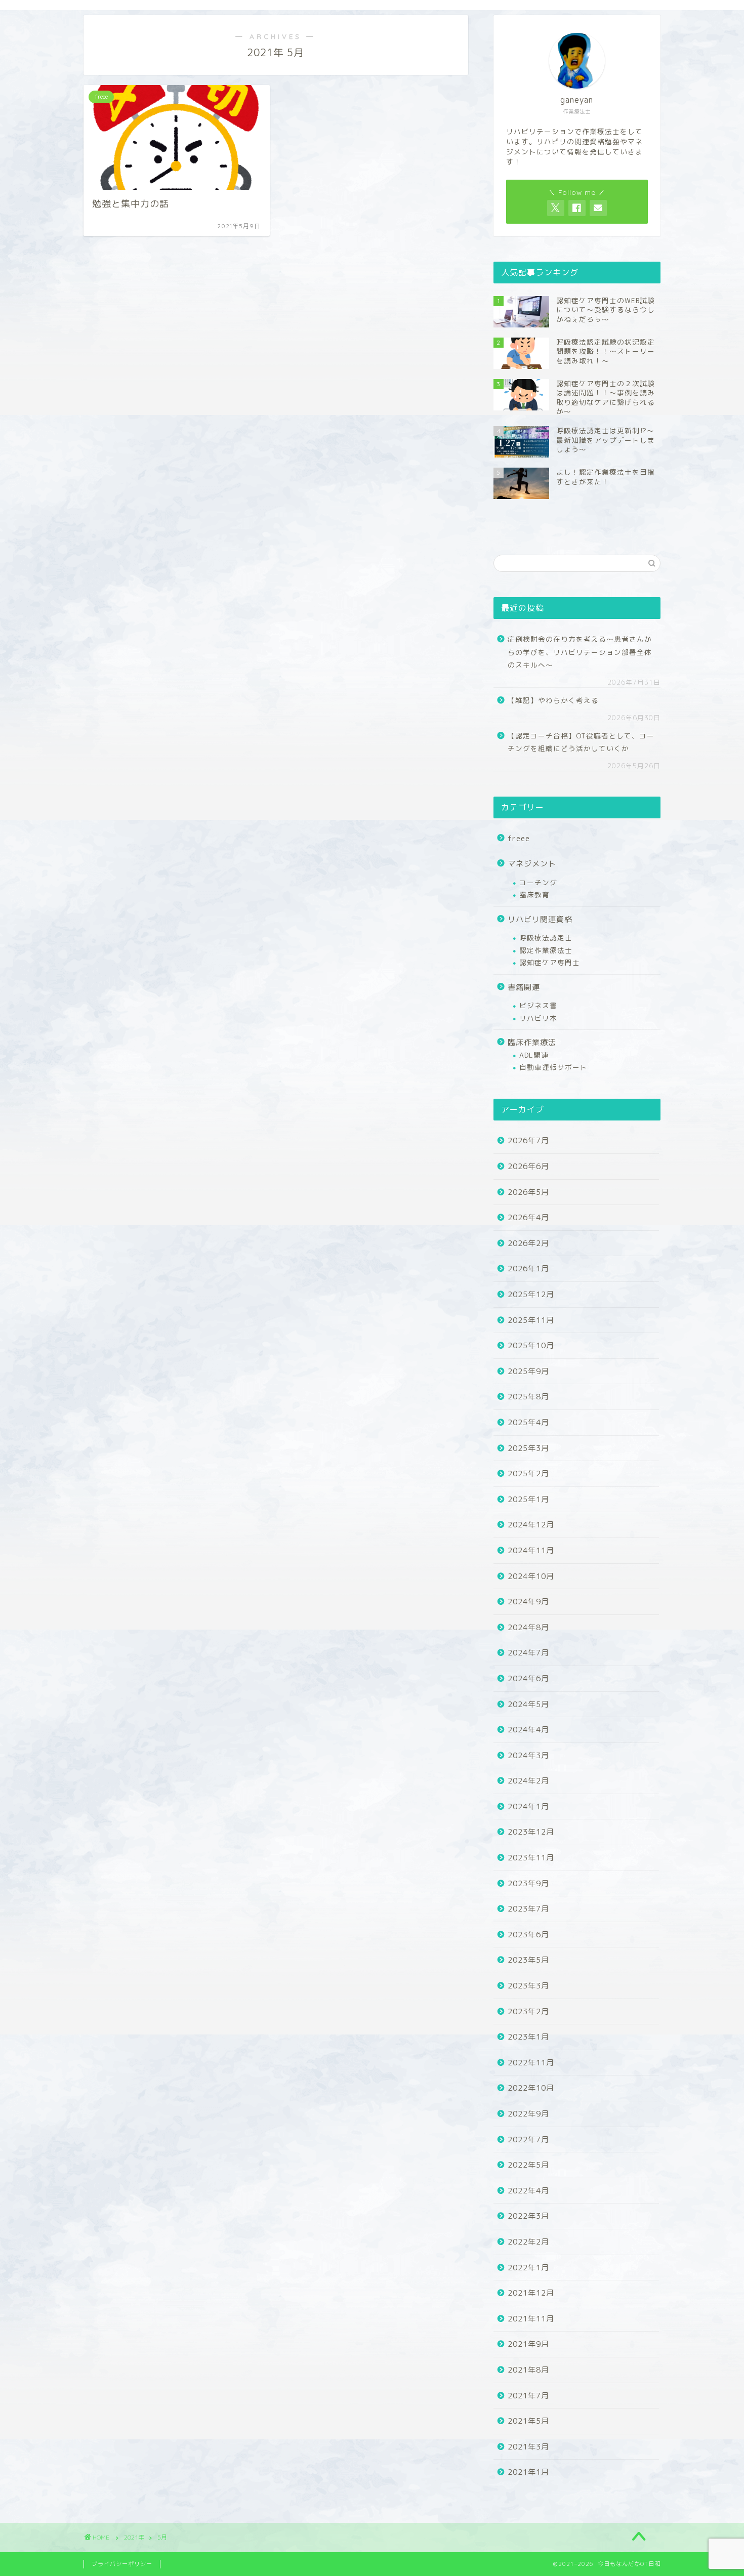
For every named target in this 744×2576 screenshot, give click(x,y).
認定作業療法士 (546, 950)
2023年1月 (528, 2037)
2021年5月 (528, 2421)
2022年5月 (528, 2165)
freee (519, 838)
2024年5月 (528, 1704)
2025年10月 (531, 1345)
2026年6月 (528, 1166)
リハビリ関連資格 (540, 919)
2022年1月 (528, 2268)
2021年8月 (528, 2370)
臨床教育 (534, 895)
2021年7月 (528, 2396)
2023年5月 (528, 1960)
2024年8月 (528, 1627)
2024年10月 (531, 1576)
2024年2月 (528, 1781)
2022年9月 (528, 2114)
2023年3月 (528, 1986)
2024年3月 (528, 1755)
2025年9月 (528, 1371)
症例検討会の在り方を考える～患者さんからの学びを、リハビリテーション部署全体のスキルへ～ (580, 652)
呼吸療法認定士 (546, 938)
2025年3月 (528, 1448)
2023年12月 (531, 1832)
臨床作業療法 (532, 1042)
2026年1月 (528, 1269)
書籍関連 (524, 987)
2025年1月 (528, 1499)
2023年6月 (528, 1935)
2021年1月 (528, 2472)
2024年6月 (528, 1678)
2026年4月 (528, 1217)
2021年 (134, 2537)
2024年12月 (531, 1525)
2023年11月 (531, 1858)
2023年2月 (528, 2011)
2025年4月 (528, 1422)
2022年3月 (528, 2216)
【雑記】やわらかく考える (553, 700)
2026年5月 (528, 1192)
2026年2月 (528, 1243)
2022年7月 (528, 2139)
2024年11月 (531, 1550)
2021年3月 (528, 2447)
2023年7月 (528, 1909)
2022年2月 (528, 2242)
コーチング (538, 882)
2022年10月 (531, 2088)
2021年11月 (531, 2319)
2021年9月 (528, 2344)
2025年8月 (528, 1397)
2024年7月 (528, 1653)
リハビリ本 (538, 1018)
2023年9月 (528, 1883)
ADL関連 (534, 1055)
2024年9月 (528, 1602)
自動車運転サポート (553, 1067)
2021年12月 (531, 2293)
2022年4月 (528, 2191)
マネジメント (532, 864)
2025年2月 (528, 1473)
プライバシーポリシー (122, 2564)
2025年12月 (531, 1294)
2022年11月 (531, 2063)
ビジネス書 (538, 1005)
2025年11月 (531, 1320)
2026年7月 (528, 1140)
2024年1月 (528, 1806)
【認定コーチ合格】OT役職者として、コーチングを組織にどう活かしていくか (581, 742)
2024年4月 (528, 1730)
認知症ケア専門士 (550, 962)
